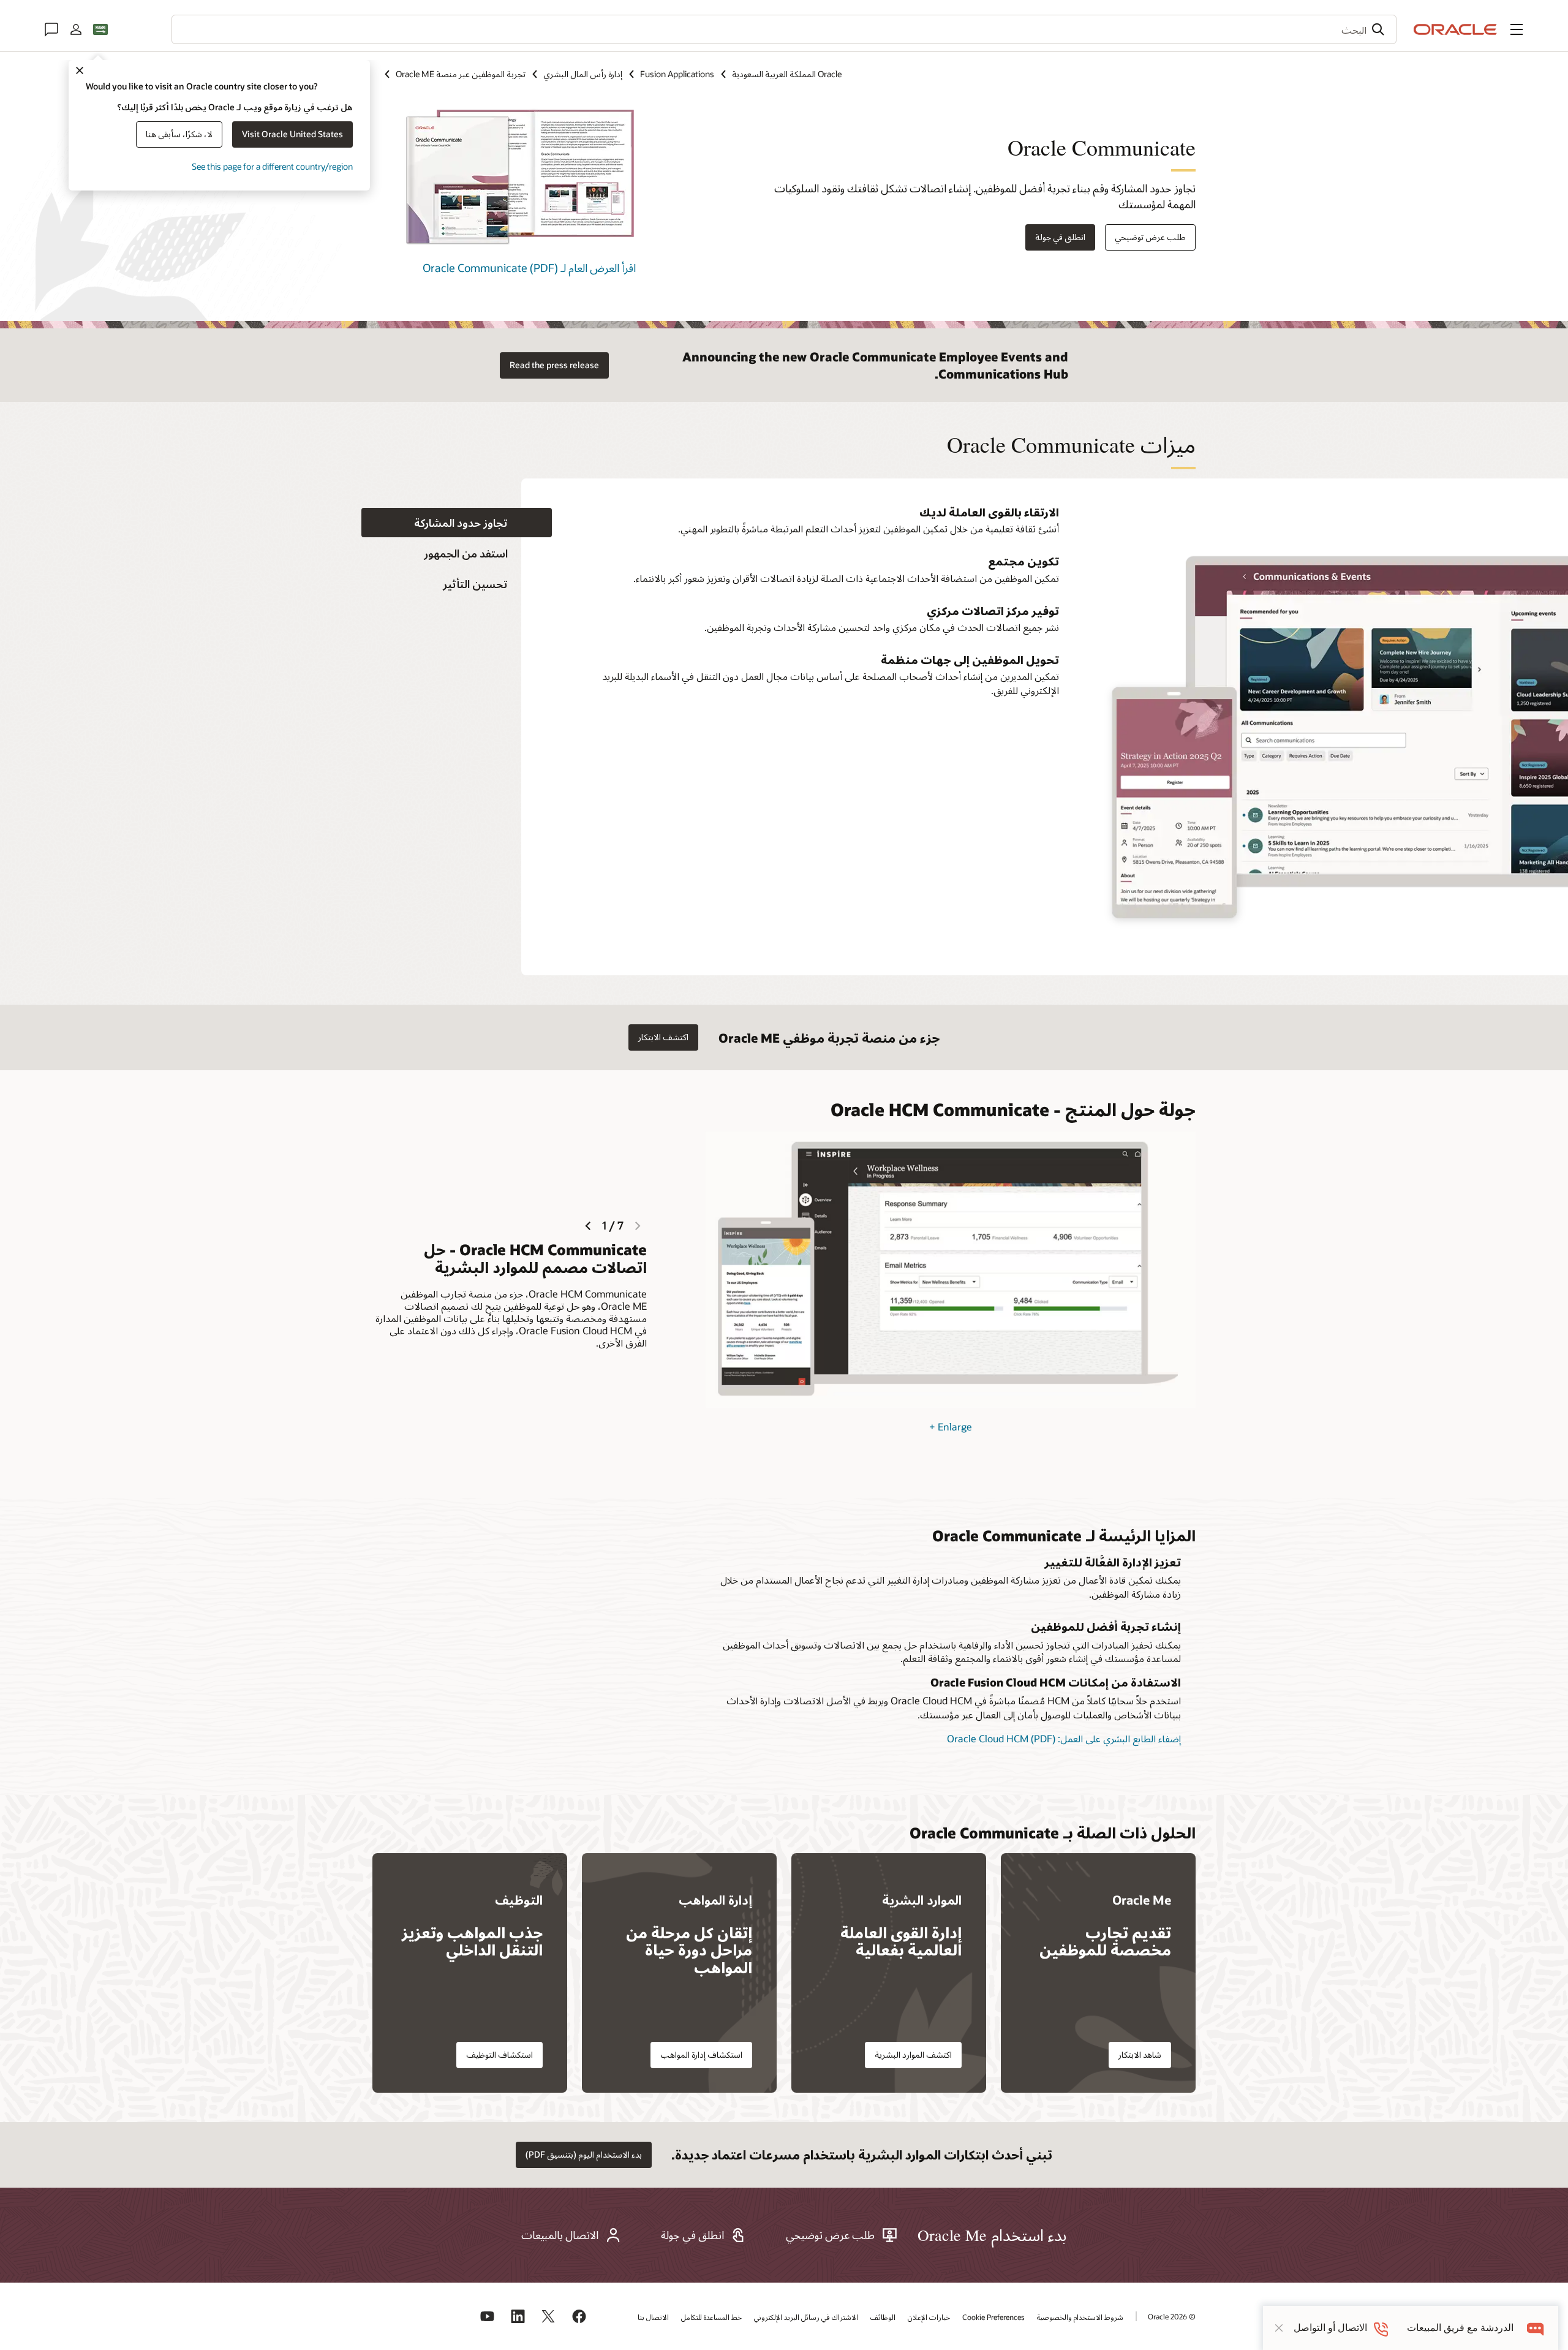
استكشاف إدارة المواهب (701, 2054)
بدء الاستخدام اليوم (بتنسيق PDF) (584, 2154)
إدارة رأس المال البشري (583, 74)
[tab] (457, 523)
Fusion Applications (677, 74)
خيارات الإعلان (929, 2317)
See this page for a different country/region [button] (272, 166)
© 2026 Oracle (1172, 2316)
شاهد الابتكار (1140, 2054)
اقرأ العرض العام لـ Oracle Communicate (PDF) (529, 268)
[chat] (1536, 2328)
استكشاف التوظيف (499, 2054)
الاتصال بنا (653, 2317)
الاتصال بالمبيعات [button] (560, 2235)
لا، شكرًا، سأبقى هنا (179, 134)
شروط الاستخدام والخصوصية (1080, 2317)
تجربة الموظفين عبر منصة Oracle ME (461, 74)
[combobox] (784, 29)
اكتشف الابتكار (663, 1037)
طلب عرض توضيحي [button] (1150, 237)
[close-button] (1279, 2328)
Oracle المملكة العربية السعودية (787, 74)
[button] (1517, 29)
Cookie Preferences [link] (993, 2317)
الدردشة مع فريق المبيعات (1460, 2328)
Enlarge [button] (951, 1426)
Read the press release (554, 365)
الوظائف (883, 2317)
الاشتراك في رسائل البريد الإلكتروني (806, 2317)
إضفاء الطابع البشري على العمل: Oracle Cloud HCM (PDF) (1064, 1738)
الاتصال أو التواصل (1330, 2328)
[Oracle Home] (1455, 29)
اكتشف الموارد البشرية (913, 2054)
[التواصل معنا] (51, 29)
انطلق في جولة (1060, 237)
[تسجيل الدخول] (76, 29)
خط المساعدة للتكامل (711, 2317)
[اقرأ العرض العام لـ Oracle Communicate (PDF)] (519, 245)
